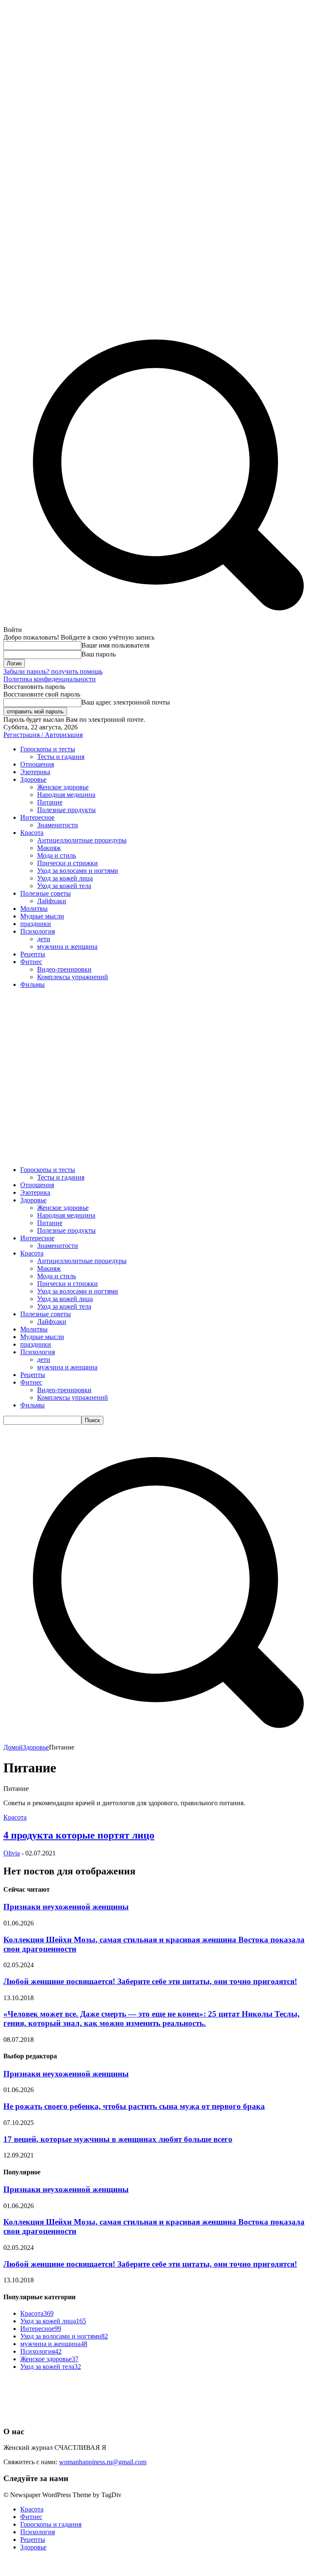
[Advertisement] (162, 1054)
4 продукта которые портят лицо (79, 1835)
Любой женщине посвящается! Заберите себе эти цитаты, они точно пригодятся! (150, 1981)
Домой (13, 1747)
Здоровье (36, 1747)
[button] (162, 1740)
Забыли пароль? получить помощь (53, 671)
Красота (15, 1817)
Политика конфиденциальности (50, 679)
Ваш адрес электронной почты (126, 702)
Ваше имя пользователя (115, 645)
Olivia (12, 1853)
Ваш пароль (99, 654)
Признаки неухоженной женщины (66, 1907)
